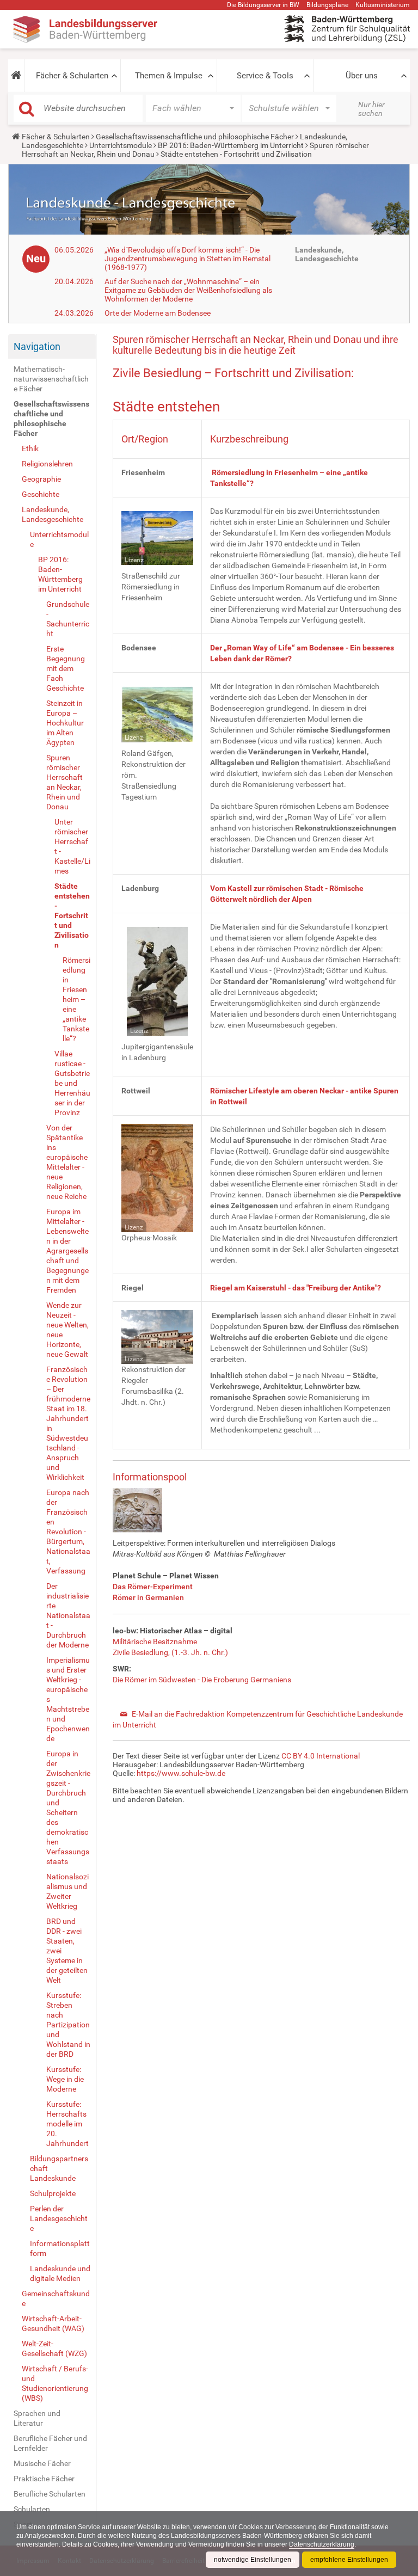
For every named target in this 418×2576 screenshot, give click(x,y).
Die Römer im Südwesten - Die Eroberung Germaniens (202, 1680)
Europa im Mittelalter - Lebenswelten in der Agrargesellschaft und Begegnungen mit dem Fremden (67, 1251)
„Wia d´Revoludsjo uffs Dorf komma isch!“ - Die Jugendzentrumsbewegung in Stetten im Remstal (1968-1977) (188, 259)
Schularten (32, 2509)
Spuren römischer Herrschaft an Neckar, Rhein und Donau (64, 782)
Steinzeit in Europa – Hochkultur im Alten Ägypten (65, 723)
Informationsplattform (60, 2248)
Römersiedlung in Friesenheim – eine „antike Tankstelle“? (76, 999)
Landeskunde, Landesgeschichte (53, 514)
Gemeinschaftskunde (56, 2298)
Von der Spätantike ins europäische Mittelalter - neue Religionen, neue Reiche (67, 1162)
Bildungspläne (327, 5)
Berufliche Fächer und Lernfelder (50, 2443)
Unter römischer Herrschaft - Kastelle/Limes (72, 846)
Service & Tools (265, 76)
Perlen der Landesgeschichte (59, 2218)
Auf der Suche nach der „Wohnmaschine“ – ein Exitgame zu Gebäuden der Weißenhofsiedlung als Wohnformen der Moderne (188, 290)
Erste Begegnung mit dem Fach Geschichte (66, 668)
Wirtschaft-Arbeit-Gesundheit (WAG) (53, 2323)
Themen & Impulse (169, 76)
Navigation (37, 346)
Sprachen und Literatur (37, 2418)
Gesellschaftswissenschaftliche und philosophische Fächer (195, 137)
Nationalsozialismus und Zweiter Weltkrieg (67, 1891)
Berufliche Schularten (50, 2494)
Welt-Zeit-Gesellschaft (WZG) (54, 2348)
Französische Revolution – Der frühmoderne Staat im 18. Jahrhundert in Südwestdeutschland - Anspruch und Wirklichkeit (68, 1423)
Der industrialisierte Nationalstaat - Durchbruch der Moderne (68, 1615)
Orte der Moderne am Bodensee (158, 313)
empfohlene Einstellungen (349, 2560)
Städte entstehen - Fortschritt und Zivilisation (72, 915)
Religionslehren (47, 464)
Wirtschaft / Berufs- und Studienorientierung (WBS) (55, 2383)
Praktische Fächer (44, 2479)
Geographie (41, 479)
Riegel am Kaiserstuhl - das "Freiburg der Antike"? (296, 1288)
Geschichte (41, 494)
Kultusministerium (383, 5)
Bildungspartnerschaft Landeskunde (59, 2168)
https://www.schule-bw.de (181, 1773)
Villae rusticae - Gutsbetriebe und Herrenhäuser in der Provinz (72, 1083)
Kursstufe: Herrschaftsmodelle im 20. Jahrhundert (67, 2124)
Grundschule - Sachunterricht (68, 619)
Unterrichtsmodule (121, 145)
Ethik (30, 448)
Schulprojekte (53, 2193)
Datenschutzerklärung (322, 2544)
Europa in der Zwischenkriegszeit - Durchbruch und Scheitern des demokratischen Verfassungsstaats (68, 1807)
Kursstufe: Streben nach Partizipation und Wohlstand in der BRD (68, 2025)
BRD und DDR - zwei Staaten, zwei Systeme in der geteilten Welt (67, 1951)
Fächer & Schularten (72, 76)
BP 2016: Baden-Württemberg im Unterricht (231, 145)
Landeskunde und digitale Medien (60, 2273)
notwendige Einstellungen (253, 2560)
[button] (16, 76)
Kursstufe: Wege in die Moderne (65, 2079)
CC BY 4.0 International (321, 1756)
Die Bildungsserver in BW (263, 5)
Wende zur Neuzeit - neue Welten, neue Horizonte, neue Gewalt (67, 1330)
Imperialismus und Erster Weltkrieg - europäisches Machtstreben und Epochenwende (68, 1699)
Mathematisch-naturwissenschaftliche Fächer (51, 379)
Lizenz (134, 560)
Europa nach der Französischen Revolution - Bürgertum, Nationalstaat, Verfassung (68, 1532)
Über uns (362, 76)
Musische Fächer (42, 2463)
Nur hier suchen (371, 109)
